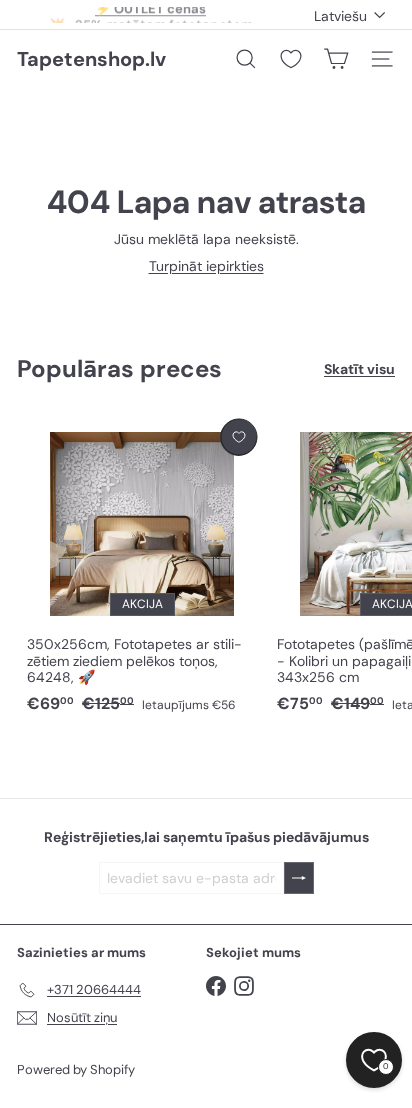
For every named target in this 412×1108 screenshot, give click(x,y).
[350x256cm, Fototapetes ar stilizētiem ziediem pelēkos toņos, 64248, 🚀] (142, 567)
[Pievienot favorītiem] (238, 437)
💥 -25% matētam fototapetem (151, 18)
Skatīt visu (359, 369)
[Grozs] (336, 59)
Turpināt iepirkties (206, 266)
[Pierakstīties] (299, 878)
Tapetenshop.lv (91, 59)
